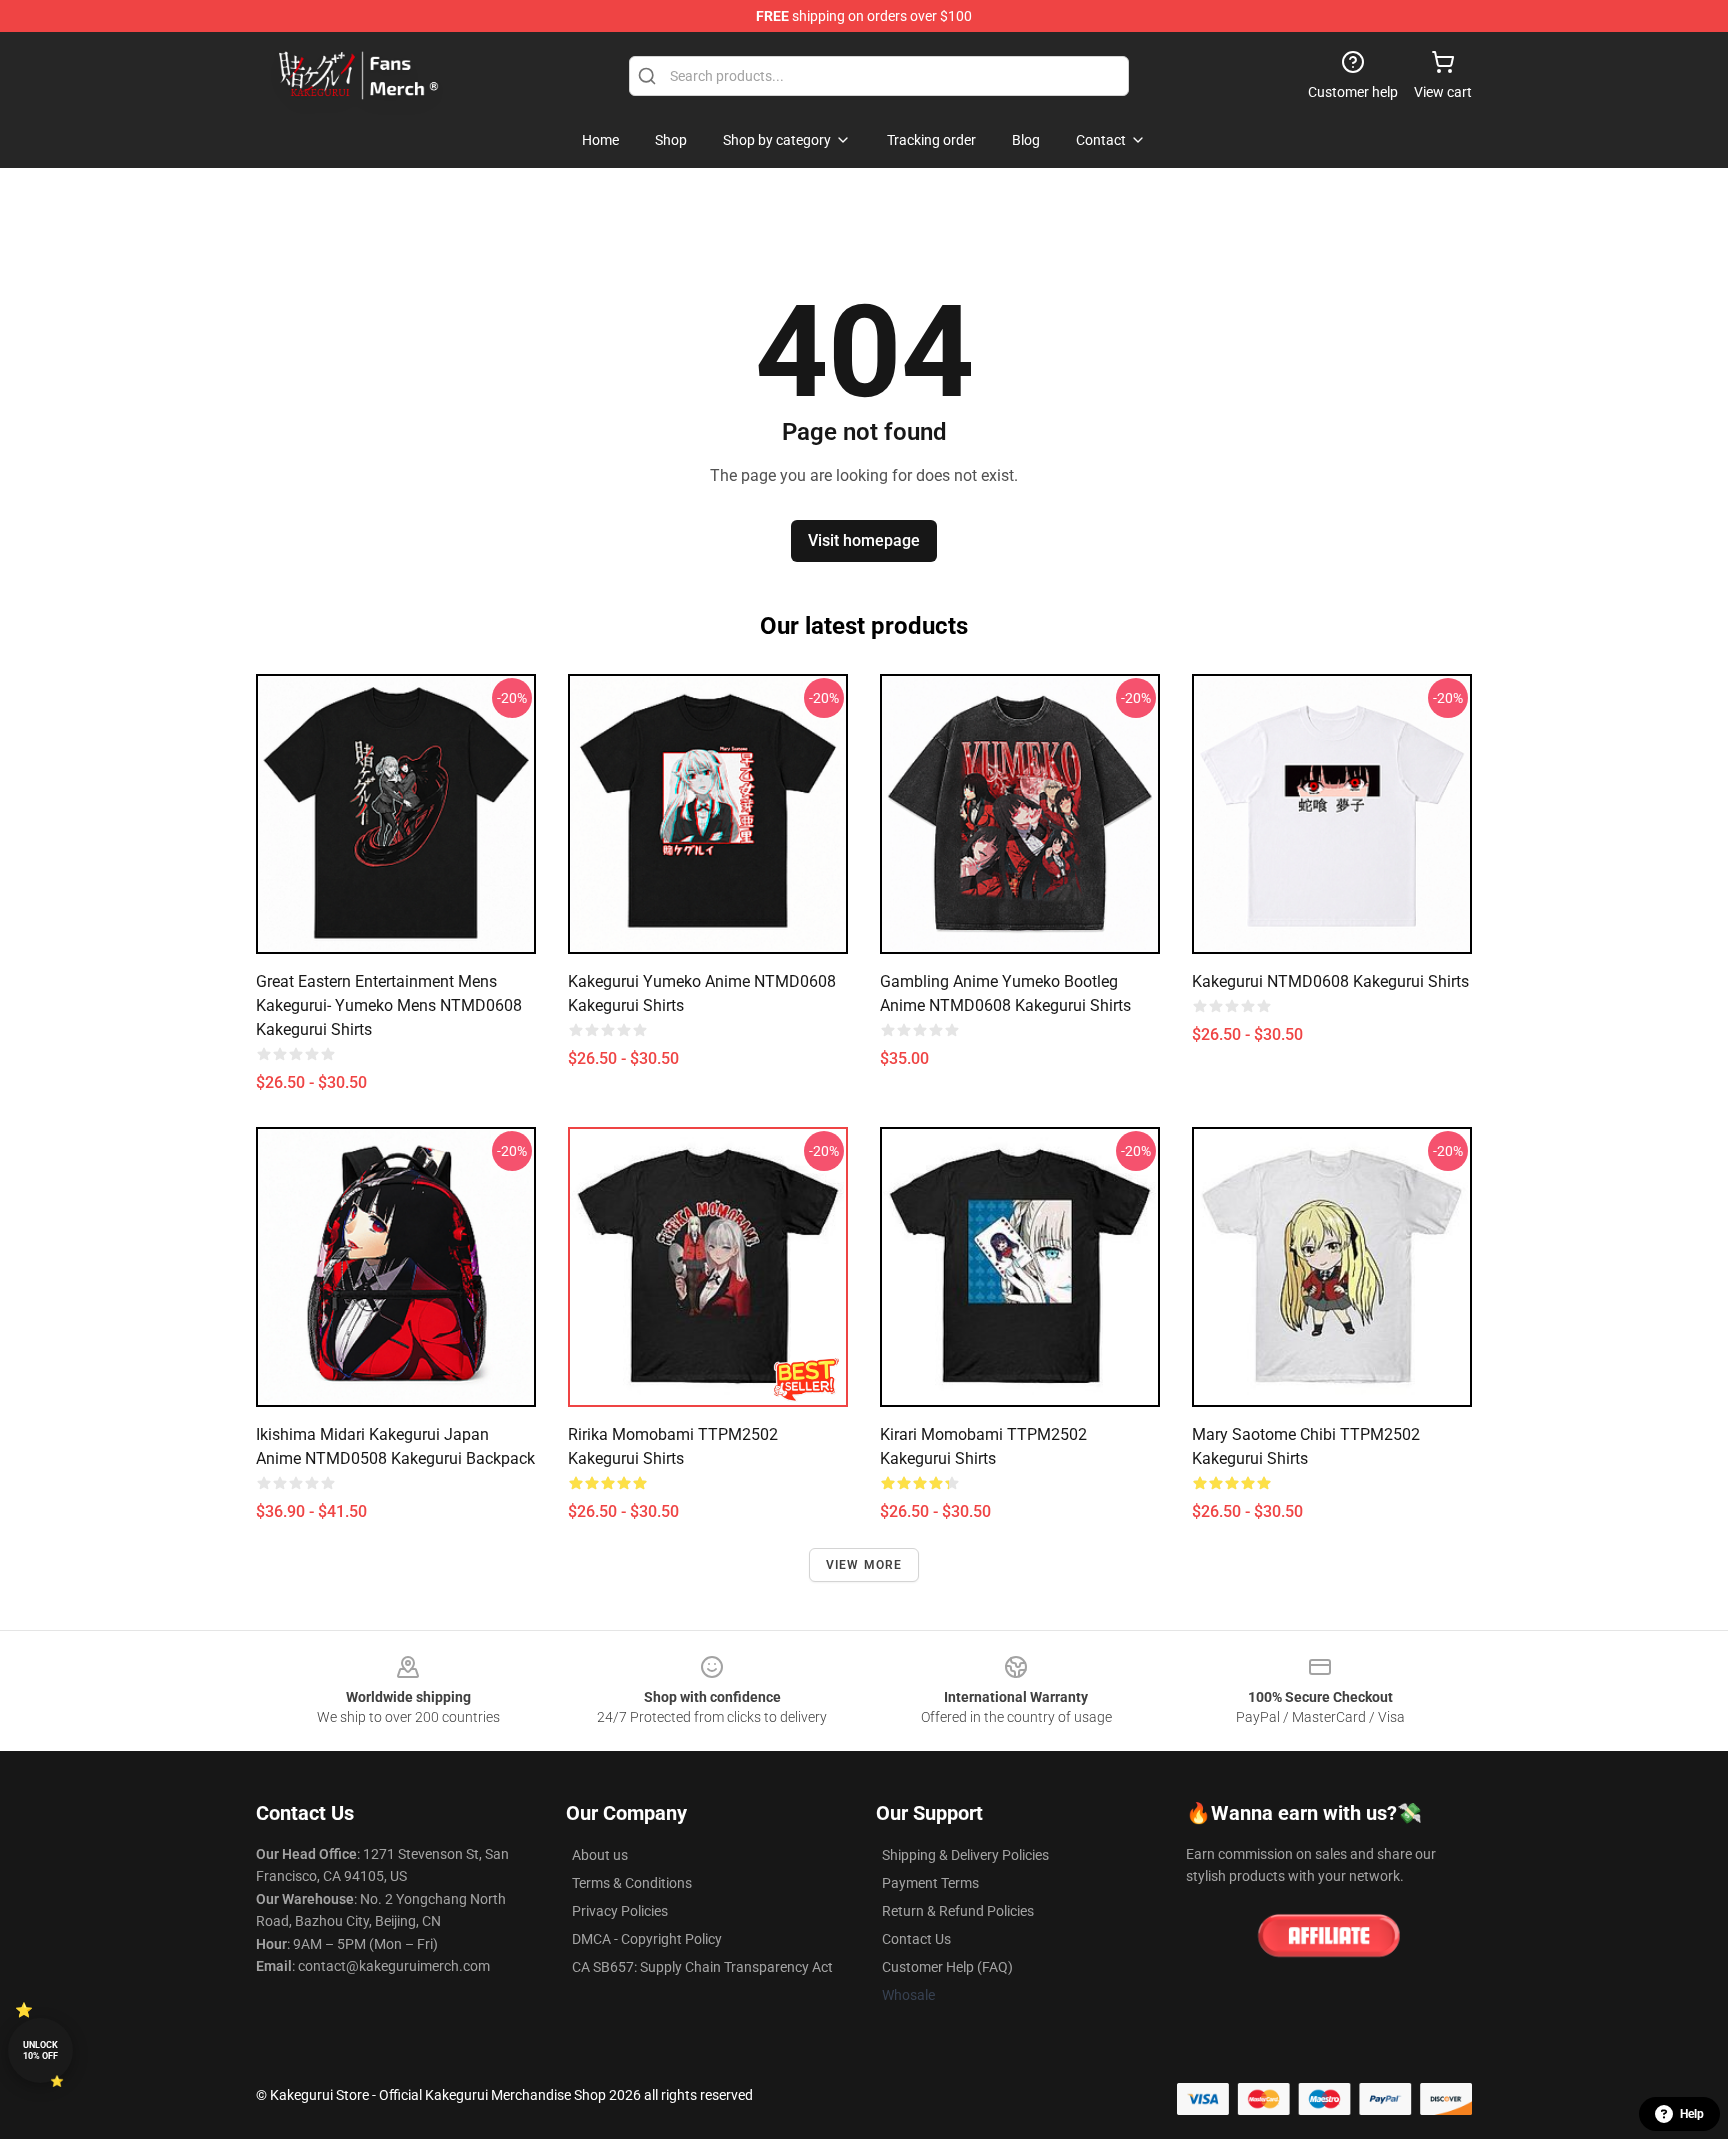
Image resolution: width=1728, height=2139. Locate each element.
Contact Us (916, 1939)
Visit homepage (864, 540)
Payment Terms (930, 1883)
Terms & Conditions (632, 1883)
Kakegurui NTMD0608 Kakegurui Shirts (1330, 981)
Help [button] (1692, 2114)
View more (864, 1565)
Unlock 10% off (40, 2050)
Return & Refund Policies (958, 1911)
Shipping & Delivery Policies (965, 1855)
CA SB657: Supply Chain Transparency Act (702, 1967)
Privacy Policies (620, 1911)
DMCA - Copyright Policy (647, 1939)
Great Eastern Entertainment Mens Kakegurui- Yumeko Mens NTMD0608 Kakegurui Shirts (389, 1005)
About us (600, 1855)
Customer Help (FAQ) (947, 1967)
